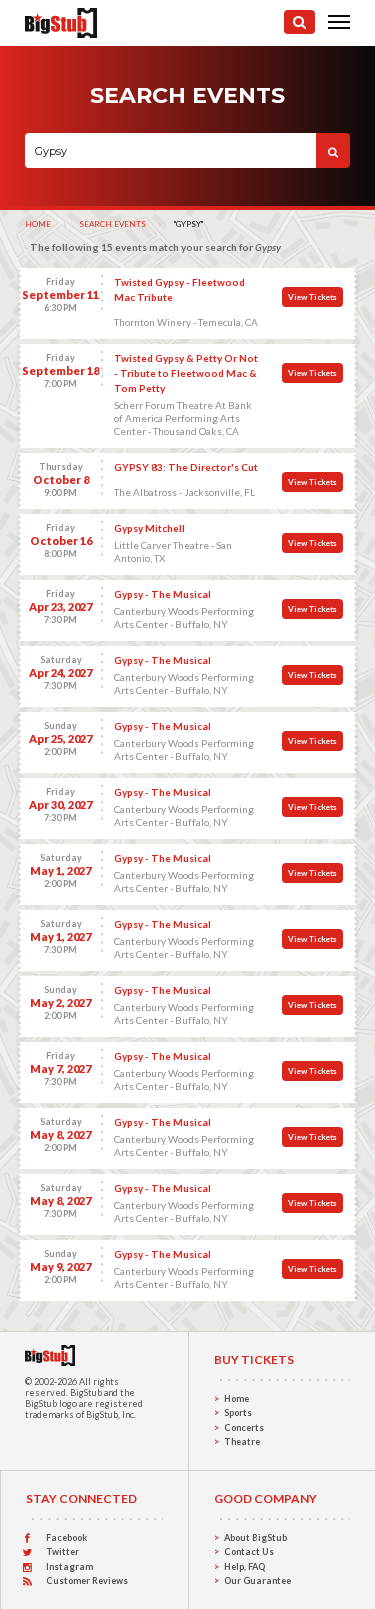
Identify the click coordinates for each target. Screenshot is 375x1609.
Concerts (244, 1427)
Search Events (112, 224)
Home (38, 224)
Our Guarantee (257, 1580)
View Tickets (312, 297)
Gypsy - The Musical (162, 594)
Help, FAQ (244, 1566)
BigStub (86, 1392)
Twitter (62, 1551)
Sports (238, 1412)
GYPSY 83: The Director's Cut (186, 467)
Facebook (66, 1537)
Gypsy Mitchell (149, 528)
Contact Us (249, 1551)
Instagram (69, 1566)
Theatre (242, 1441)
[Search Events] (299, 22)
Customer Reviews (87, 1580)
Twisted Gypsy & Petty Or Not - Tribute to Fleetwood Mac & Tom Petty (186, 373)
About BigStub (255, 1537)
